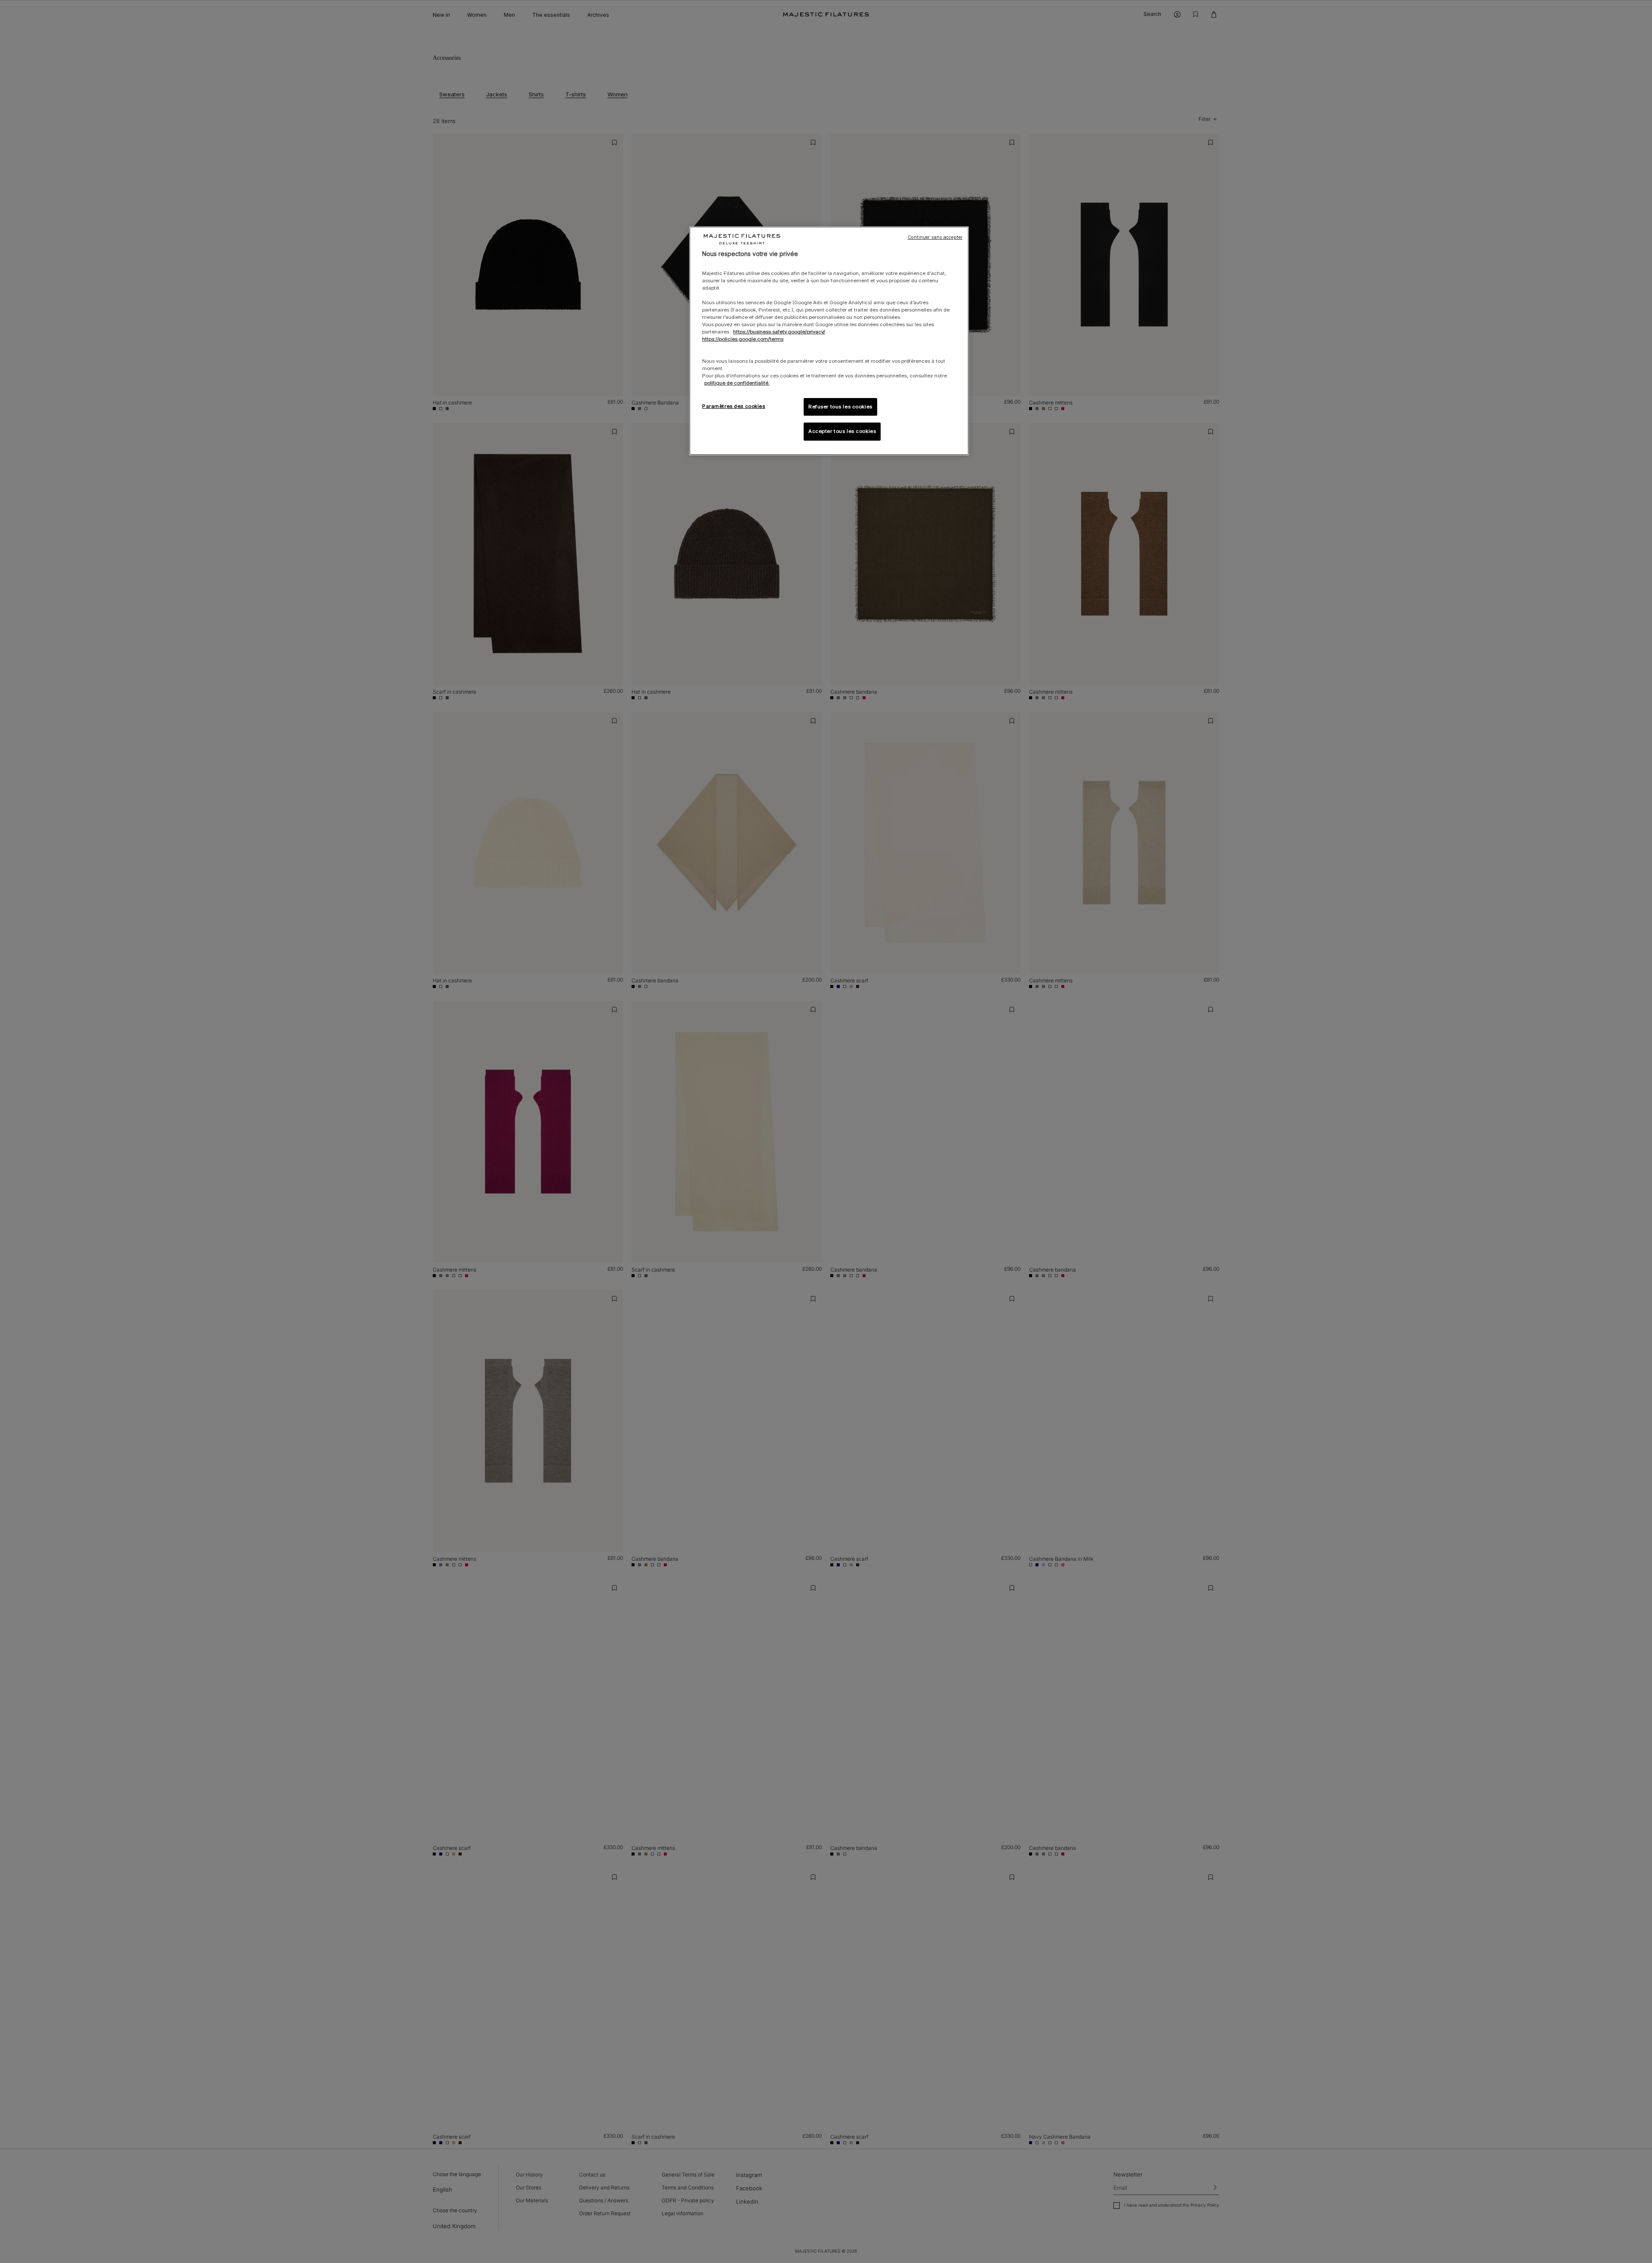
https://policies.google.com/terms (743, 339)
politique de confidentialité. (737, 383)
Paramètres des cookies (734, 406)
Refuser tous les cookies (840, 407)
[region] (829, 341)
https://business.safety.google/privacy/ (779, 332)
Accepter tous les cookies (842, 431)
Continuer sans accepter (935, 237)
